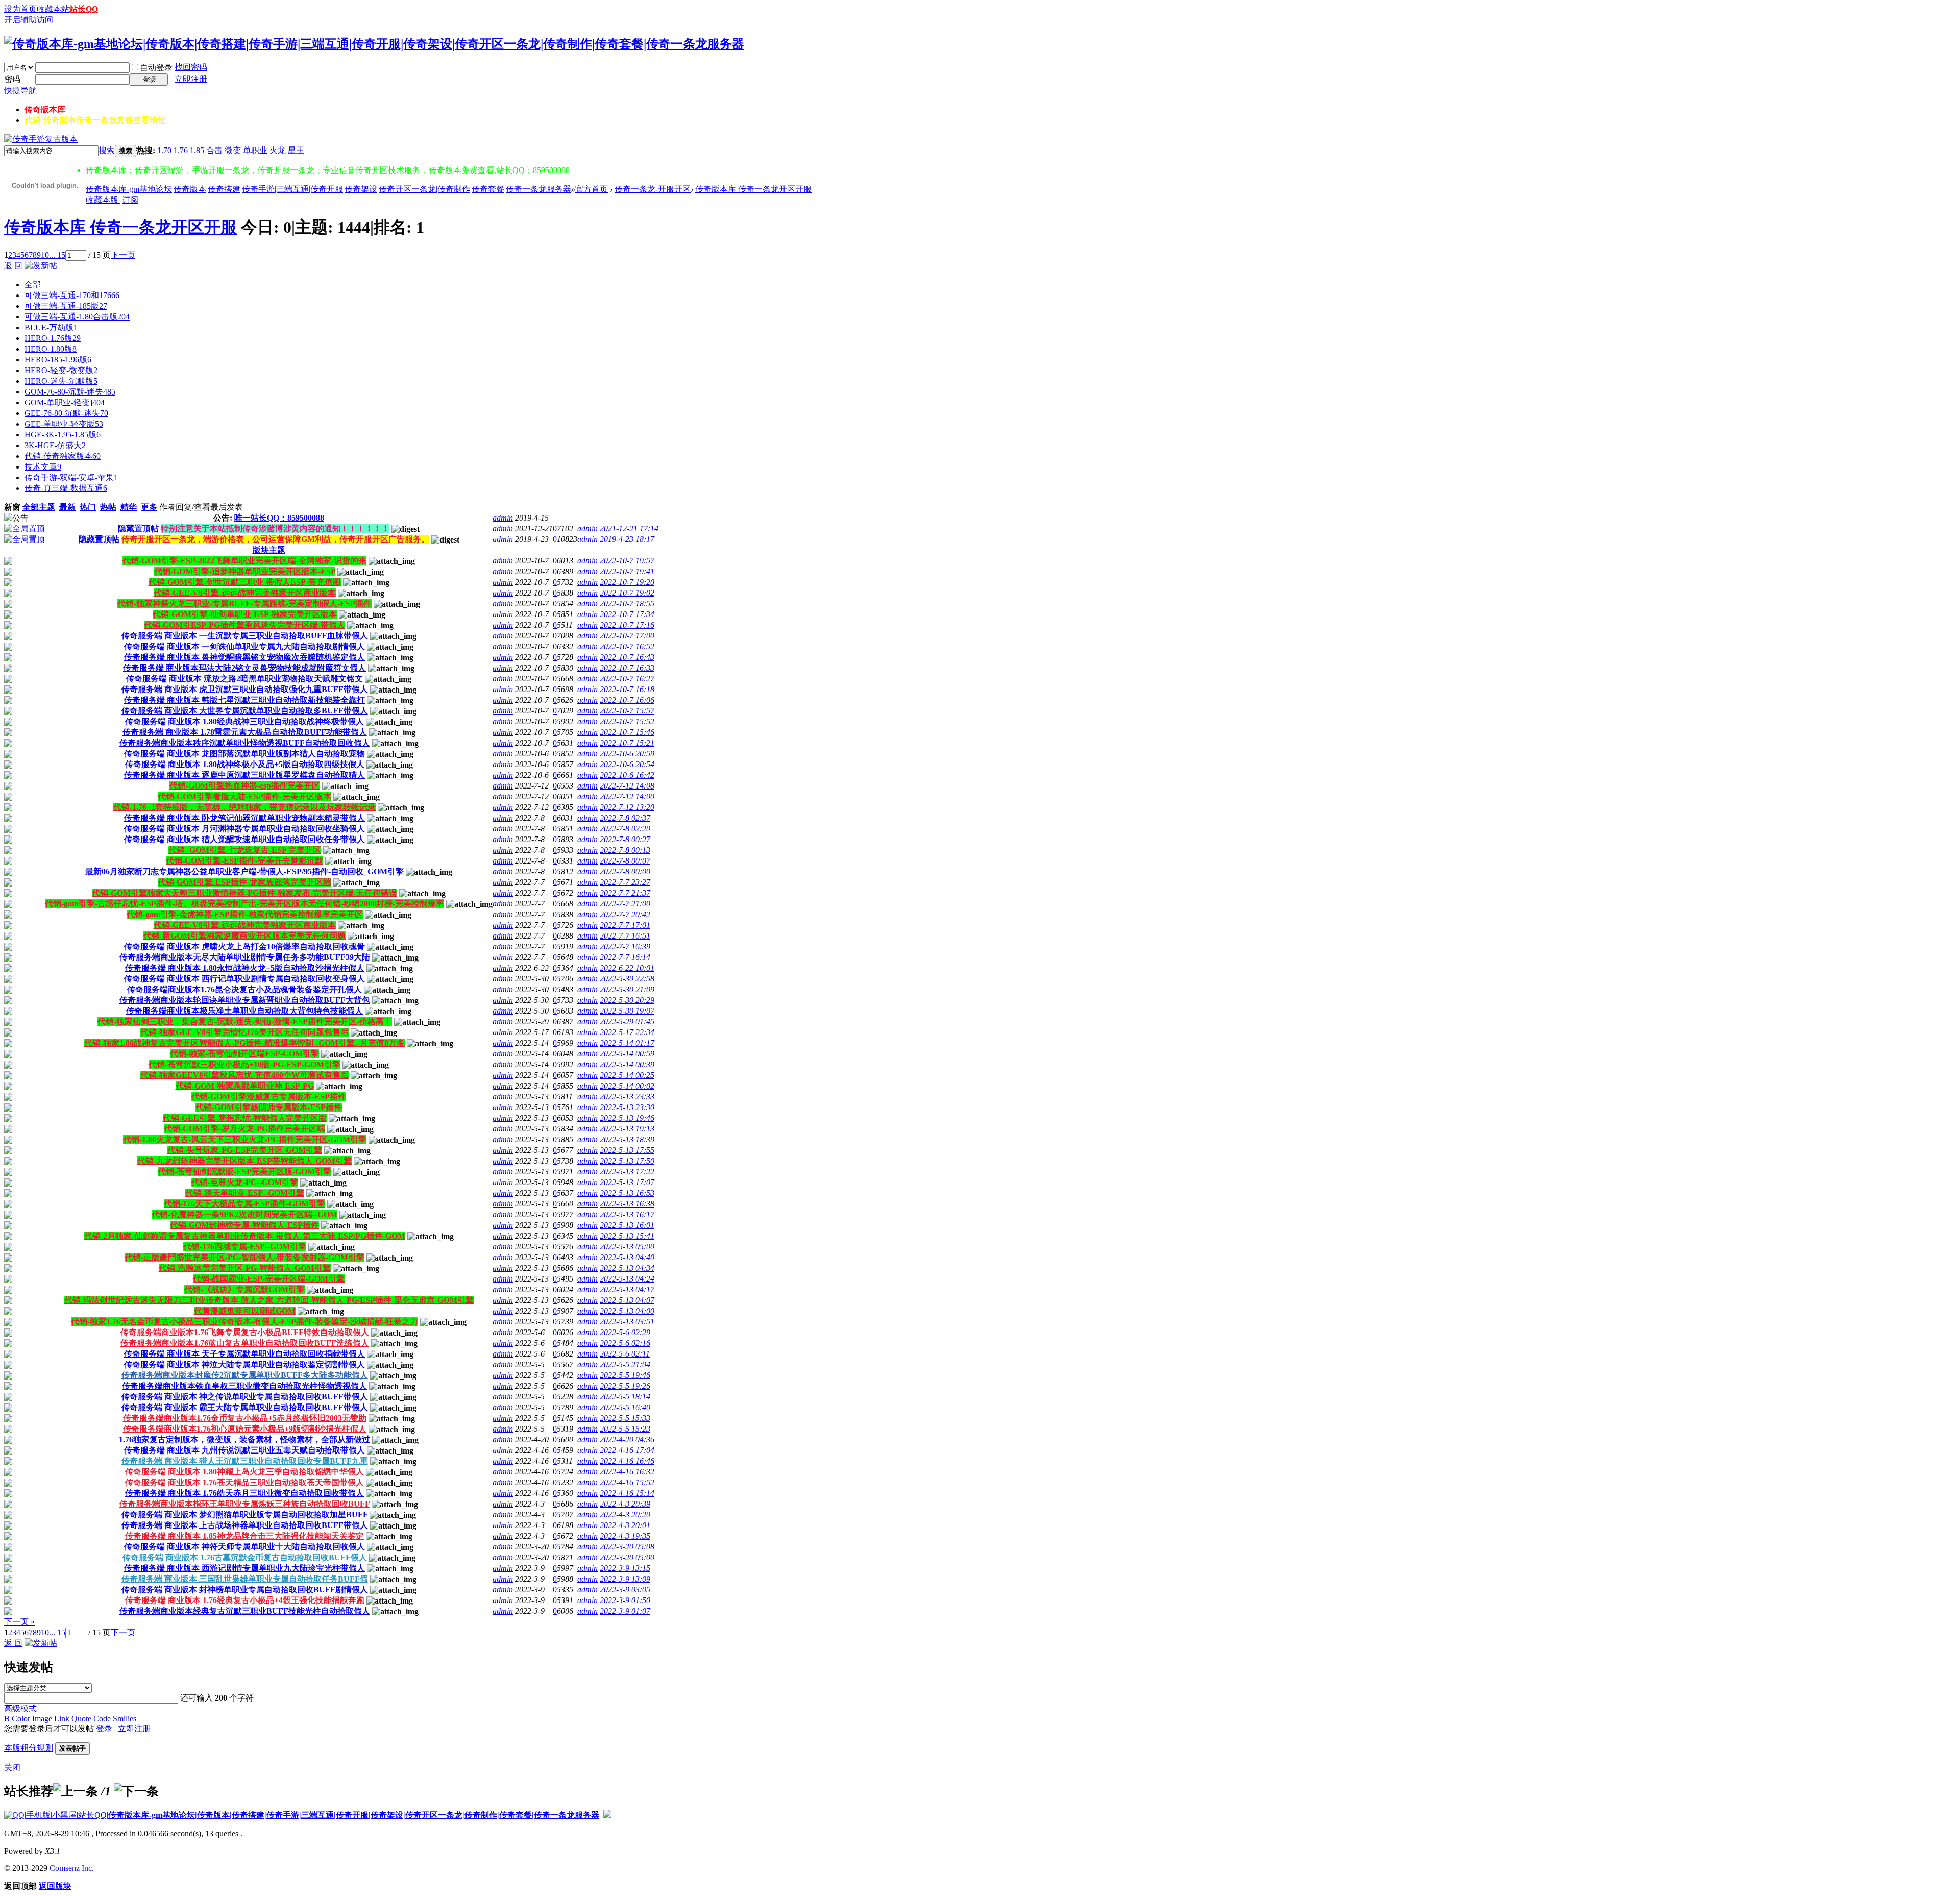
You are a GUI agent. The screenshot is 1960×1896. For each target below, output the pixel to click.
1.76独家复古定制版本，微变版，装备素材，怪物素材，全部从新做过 (244, 1439)
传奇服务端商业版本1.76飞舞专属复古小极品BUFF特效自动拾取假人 (245, 1332)
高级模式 (20, 1708)
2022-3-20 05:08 (627, 1547)
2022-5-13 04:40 (627, 1257)
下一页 (123, 255)
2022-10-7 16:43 (627, 657)
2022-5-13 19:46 (627, 1118)
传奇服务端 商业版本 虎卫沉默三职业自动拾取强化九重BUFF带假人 (245, 689)
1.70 (164, 150)
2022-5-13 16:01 (627, 1225)
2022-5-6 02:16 (625, 1343)
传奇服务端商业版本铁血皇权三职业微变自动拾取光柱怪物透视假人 (244, 1386)
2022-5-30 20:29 (627, 1000)
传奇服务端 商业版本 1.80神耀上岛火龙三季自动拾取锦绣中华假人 (244, 1472)
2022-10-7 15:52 (627, 721)
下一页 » (19, 1622)
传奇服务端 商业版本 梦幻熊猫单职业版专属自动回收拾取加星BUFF (244, 1515)
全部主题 (39, 507)
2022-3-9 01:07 (625, 1611)
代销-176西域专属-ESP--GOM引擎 (245, 1247)
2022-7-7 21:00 (625, 904)
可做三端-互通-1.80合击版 (77, 317)
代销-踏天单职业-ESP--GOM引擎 (245, 1193)
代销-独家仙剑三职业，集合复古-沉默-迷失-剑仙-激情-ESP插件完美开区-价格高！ (245, 1021)
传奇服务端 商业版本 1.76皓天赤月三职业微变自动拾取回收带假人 (244, 1493)
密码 (12, 79)
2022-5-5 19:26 (625, 1386)
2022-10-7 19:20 (627, 582)
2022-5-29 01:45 (627, 1021)
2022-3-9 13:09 (625, 1579)
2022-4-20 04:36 (627, 1439)
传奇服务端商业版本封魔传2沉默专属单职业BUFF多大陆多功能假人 (245, 1375)
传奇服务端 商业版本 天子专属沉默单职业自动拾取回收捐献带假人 (244, 1354)
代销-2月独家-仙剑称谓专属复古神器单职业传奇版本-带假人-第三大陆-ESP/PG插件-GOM (245, 1236)
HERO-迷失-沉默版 (61, 381)
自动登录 (156, 68)
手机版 (38, 1815)
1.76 (181, 150)
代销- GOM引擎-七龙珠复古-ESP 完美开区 (245, 850)
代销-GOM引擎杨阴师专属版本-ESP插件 (269, 1107)
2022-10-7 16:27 (627, 679)
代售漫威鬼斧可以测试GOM (245, 1311)
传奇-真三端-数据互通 (66, 488)
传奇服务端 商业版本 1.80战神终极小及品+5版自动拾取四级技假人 (245, 764)
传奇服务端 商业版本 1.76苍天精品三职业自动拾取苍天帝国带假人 (244, 1482)
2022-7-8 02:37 (625, 818)
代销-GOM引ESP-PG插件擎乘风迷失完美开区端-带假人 (244, 625)
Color (21, 1719)
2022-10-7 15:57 (627, 711)
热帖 (108, 507)
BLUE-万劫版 (51, 327)
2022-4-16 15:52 (627, 1482)
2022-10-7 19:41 (627, 571)
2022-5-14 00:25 (627, 1075)
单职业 (255, 150)
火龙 (278, 150)
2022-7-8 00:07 (625, 861)
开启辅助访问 (29, 20)
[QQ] (14, 1815)
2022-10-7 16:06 (627, 700)
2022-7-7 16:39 (625, 946)
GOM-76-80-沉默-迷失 (70, 392)
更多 (149, 507)
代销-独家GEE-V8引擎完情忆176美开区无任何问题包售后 (244, 1032)
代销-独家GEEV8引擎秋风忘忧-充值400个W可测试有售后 (244, 1075)
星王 (296, 150)
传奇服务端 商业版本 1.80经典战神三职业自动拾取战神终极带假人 (244, 721)
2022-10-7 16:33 (627, 668)
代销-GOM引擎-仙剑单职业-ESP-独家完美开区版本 (245, 614)
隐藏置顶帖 (138, 528)
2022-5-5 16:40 (625, 1407)
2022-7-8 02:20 (625, 829)
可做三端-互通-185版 (66, 306)
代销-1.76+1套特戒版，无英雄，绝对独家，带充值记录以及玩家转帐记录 (244, 807)
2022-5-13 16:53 (627, 1193)
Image (42, 1719)
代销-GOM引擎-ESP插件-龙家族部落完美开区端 (244, 882)
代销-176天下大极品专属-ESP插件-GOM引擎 (244, 1204)
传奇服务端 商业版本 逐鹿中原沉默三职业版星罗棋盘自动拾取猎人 (244, 775)
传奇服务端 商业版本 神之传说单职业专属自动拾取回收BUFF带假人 (245, 1397)
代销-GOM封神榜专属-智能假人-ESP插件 (244, 1225)
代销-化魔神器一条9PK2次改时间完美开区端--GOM (244, 1214)
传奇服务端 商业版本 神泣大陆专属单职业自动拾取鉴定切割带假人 (244, 1364)
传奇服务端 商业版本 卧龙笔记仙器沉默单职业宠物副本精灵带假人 (244, 818)
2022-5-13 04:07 (627, 1300)
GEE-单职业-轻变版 (64, 424)
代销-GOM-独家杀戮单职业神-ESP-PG (245, 1086)
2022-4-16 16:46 (627, 1461)
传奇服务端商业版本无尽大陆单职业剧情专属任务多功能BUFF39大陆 (245, 957)
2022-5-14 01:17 (627, 1043)
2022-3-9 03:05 (625, 1590)
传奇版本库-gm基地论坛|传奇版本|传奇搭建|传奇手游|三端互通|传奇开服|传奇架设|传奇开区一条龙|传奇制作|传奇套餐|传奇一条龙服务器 (328, 189)
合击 (214, 150)
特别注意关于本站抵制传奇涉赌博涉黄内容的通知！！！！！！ (275, 528)
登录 (104, 1728)
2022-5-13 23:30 (627, 1107)
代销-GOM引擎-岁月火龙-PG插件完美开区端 (244, 1129)
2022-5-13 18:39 (627, 1139)
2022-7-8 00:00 (625, 871)
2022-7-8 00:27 (625, 839)
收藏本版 (103, 200)
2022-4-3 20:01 (625, 1525)
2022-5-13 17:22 (627, 1172)
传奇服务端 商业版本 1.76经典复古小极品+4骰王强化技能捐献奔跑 (245, 1600)
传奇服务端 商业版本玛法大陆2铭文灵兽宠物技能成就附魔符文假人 (244, 668)
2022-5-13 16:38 (627, 1204)
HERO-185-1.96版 (58, 360)
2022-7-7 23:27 (625, 882)
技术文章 (43, 467)
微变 (233, 150)
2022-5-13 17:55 (627, 1150)
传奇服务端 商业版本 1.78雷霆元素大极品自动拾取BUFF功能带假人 (245, 732)
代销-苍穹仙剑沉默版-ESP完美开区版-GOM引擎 (244, 1172)
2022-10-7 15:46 (627, 732)
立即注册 (191, 79)
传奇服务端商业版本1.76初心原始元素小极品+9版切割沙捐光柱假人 (245, 1429)
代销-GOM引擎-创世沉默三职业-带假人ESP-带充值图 (245, 582)
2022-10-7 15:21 (627, 743)
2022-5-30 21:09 (627, 989)
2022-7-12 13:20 (627, 807)
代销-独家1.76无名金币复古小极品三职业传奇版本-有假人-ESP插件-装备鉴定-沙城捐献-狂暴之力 (244, 1322)
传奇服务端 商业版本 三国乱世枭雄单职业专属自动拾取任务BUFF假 (245, 1579)
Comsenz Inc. (72, 1868)
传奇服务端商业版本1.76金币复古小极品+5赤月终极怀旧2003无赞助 (245, 1418)
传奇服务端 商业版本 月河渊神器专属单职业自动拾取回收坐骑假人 (244, 829)
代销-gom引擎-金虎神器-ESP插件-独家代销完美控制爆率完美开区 (245, 914)
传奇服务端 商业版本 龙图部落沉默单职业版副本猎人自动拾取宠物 (244, 754)
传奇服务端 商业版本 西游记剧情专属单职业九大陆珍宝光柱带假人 (244, 1568)
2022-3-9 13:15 (625, 1568)
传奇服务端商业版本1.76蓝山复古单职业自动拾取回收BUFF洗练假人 (245, 1343)
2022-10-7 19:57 (627, 561)
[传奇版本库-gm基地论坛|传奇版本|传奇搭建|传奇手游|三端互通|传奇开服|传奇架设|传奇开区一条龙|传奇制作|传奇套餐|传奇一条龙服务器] (374, 44)
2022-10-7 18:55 (627, 604)
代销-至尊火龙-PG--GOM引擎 (245, 1182)
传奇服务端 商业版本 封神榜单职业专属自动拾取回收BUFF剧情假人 (245, 1590)
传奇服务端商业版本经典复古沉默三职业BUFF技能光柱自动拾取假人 (245, 1611)
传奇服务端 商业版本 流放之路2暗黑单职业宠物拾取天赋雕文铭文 (244, 679)
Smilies (125, 1719)
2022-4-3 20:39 (625, 1504)
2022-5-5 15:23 (625, 1429)
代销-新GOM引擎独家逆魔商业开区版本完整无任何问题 (244, 936)
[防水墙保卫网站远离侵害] (607, 1815)
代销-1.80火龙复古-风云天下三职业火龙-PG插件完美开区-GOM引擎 (245, 1139)
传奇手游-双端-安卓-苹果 (71, 477)
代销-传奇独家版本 (63, 456)
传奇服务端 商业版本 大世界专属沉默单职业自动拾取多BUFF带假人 (245, 711)
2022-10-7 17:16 (627, 625)
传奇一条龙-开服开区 (653, 189)
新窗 (12, 507)
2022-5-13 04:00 (627, 1311)
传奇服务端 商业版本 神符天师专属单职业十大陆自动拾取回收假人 (244, 1547)
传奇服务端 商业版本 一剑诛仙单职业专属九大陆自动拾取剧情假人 (244, 646)
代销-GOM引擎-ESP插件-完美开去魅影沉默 (244, 861)
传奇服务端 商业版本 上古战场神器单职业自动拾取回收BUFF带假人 (245, 1525)
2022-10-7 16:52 (627, 646)
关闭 (12, 1768)
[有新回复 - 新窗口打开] (8, 562)
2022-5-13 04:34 (627, 1268)
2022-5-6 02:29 (625, 1332)
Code (102, 1719)
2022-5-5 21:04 (625, 1364)
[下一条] (136, 1791)
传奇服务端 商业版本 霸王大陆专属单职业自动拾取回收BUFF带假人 (245, 1407)
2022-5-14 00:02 (627, 1086)
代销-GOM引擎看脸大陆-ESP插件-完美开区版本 (244, 796)
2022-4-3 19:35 (625, 1536)
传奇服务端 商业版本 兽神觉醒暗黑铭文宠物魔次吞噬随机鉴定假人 (244, 657)
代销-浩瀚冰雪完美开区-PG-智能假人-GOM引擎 (245, 1268)
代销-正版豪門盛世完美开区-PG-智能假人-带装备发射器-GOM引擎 (244, 1257)
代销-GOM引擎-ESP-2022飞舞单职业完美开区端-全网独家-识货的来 (244, 561)
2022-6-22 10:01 (627, 968)
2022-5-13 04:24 (627, 1279)
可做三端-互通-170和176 (72, 295)
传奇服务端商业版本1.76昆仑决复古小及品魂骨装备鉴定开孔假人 (244, 989)
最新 (67, 507)
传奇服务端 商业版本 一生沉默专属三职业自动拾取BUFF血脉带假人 (245, 636)
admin (503, 518)
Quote (81, 1719)
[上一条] (76, 1791)
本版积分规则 (29, 1748)
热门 (88, 507)
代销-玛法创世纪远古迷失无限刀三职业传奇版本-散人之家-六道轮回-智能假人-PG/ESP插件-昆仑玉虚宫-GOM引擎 (269, 1300)
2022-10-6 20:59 (627, 754)
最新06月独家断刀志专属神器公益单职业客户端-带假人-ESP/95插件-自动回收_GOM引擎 (244, 871)
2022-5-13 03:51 (627, 1322)
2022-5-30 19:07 (627, 1011)
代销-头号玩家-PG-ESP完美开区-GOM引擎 (245, 1150)
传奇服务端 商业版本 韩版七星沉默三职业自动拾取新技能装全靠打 (244, 700)
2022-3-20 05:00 (627, 1557)
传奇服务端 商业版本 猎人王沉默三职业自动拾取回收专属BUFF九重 (245, 1461)
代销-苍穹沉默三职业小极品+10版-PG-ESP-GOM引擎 (244, 1064)
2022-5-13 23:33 (627, 1097)
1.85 (197, 150)
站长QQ (84, 9)
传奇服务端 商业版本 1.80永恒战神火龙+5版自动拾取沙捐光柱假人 (245, 968)
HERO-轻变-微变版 (61, 370)
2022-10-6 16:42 (627, 775)
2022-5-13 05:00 (627, 1247)
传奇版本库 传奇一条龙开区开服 (753, 189)
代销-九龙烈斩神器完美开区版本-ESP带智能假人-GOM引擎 (244, 1161)
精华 (129, 507)
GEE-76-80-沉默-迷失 (66, 413)
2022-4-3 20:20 (625, 1515)
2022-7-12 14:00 (627, 796)
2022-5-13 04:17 (627, 1289)
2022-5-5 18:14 (625, 1397)
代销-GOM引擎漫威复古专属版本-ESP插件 (269, 1097)
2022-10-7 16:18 (627, 689)
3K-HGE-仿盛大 (55, 445)
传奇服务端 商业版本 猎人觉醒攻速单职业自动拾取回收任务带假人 (244, 839)
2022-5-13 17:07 (627, 1182)
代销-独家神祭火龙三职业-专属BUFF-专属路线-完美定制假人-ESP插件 (244, 604)
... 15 (57, 255)
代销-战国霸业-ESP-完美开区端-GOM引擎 (269, 1279)
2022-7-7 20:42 (625, 914)
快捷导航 (20, 91)
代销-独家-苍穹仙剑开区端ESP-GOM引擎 (244, 1054)
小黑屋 (64, 1815)
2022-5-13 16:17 (627, 1214)
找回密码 (191, 67)
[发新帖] (41, 266)
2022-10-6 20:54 (627, 764)
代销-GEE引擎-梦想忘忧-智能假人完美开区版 (245, 1118)
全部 (33, 285)
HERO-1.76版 (53, 338)
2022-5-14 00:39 (627, 1064)
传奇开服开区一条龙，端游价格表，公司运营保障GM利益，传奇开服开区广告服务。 (275, 539)
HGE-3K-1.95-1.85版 (63, 435)
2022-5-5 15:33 (625, 1418)
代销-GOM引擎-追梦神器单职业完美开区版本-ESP (245, 571)
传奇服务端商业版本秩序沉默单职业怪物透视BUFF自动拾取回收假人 (245, 743)
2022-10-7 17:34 (627, 614)
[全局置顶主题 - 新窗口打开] (24, 528)
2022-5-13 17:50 (627, 1161)
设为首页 (20, 9)
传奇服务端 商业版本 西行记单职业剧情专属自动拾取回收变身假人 (244, 979)
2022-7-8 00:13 (625, 850)
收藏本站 (53, 9)
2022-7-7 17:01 (625, 925)
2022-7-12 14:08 (627, 786)
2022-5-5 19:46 (625, 1375)
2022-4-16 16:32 (627, 1472)
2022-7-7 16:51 (625, 936)
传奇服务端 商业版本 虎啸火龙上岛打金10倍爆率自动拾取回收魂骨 (244, 946)
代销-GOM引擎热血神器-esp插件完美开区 (245, 786)
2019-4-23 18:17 (627, 539)
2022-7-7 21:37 (625, 893)
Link (62, 1719)
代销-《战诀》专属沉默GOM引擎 (244, 1289)
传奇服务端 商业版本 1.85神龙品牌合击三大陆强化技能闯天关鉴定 (244, 1536)
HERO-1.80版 (51, 349)
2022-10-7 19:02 (627, 593)
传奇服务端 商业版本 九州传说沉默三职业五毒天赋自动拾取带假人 (244, 1450)
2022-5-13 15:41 (627, 1236)
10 (45, 255)
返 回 (13, 266)
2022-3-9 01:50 (625, 1600)
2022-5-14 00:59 (627, 1054)
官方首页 (592, 189)
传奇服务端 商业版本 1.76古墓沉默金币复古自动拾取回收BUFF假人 (245, 1557)
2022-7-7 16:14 (625, 957)
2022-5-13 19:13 (627, 1129)
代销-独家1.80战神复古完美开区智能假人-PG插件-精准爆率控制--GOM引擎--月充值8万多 (244, 1043)
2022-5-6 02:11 (625, 1354)
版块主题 (269, 550)
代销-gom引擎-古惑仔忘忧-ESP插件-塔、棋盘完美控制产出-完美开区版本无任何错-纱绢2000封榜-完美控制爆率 (244, 904)
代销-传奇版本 (95, 120)
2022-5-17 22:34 (627, 1032)
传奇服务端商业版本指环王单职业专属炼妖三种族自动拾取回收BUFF (244, 1504)
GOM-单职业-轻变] (65, 402)
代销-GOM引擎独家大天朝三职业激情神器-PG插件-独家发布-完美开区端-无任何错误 (244, 893)
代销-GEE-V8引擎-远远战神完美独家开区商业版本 (245, 593)
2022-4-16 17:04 (627, 1450)
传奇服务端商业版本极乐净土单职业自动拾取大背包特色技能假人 (244, 1011)
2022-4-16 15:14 (627, 1493)
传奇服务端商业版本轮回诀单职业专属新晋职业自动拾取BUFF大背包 (245, 1000)
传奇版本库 (45, 109)
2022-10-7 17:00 (627, 636)
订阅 (130, 200)
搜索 (107, 150)
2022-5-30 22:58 (627, 979)
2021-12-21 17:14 (629, 528)
